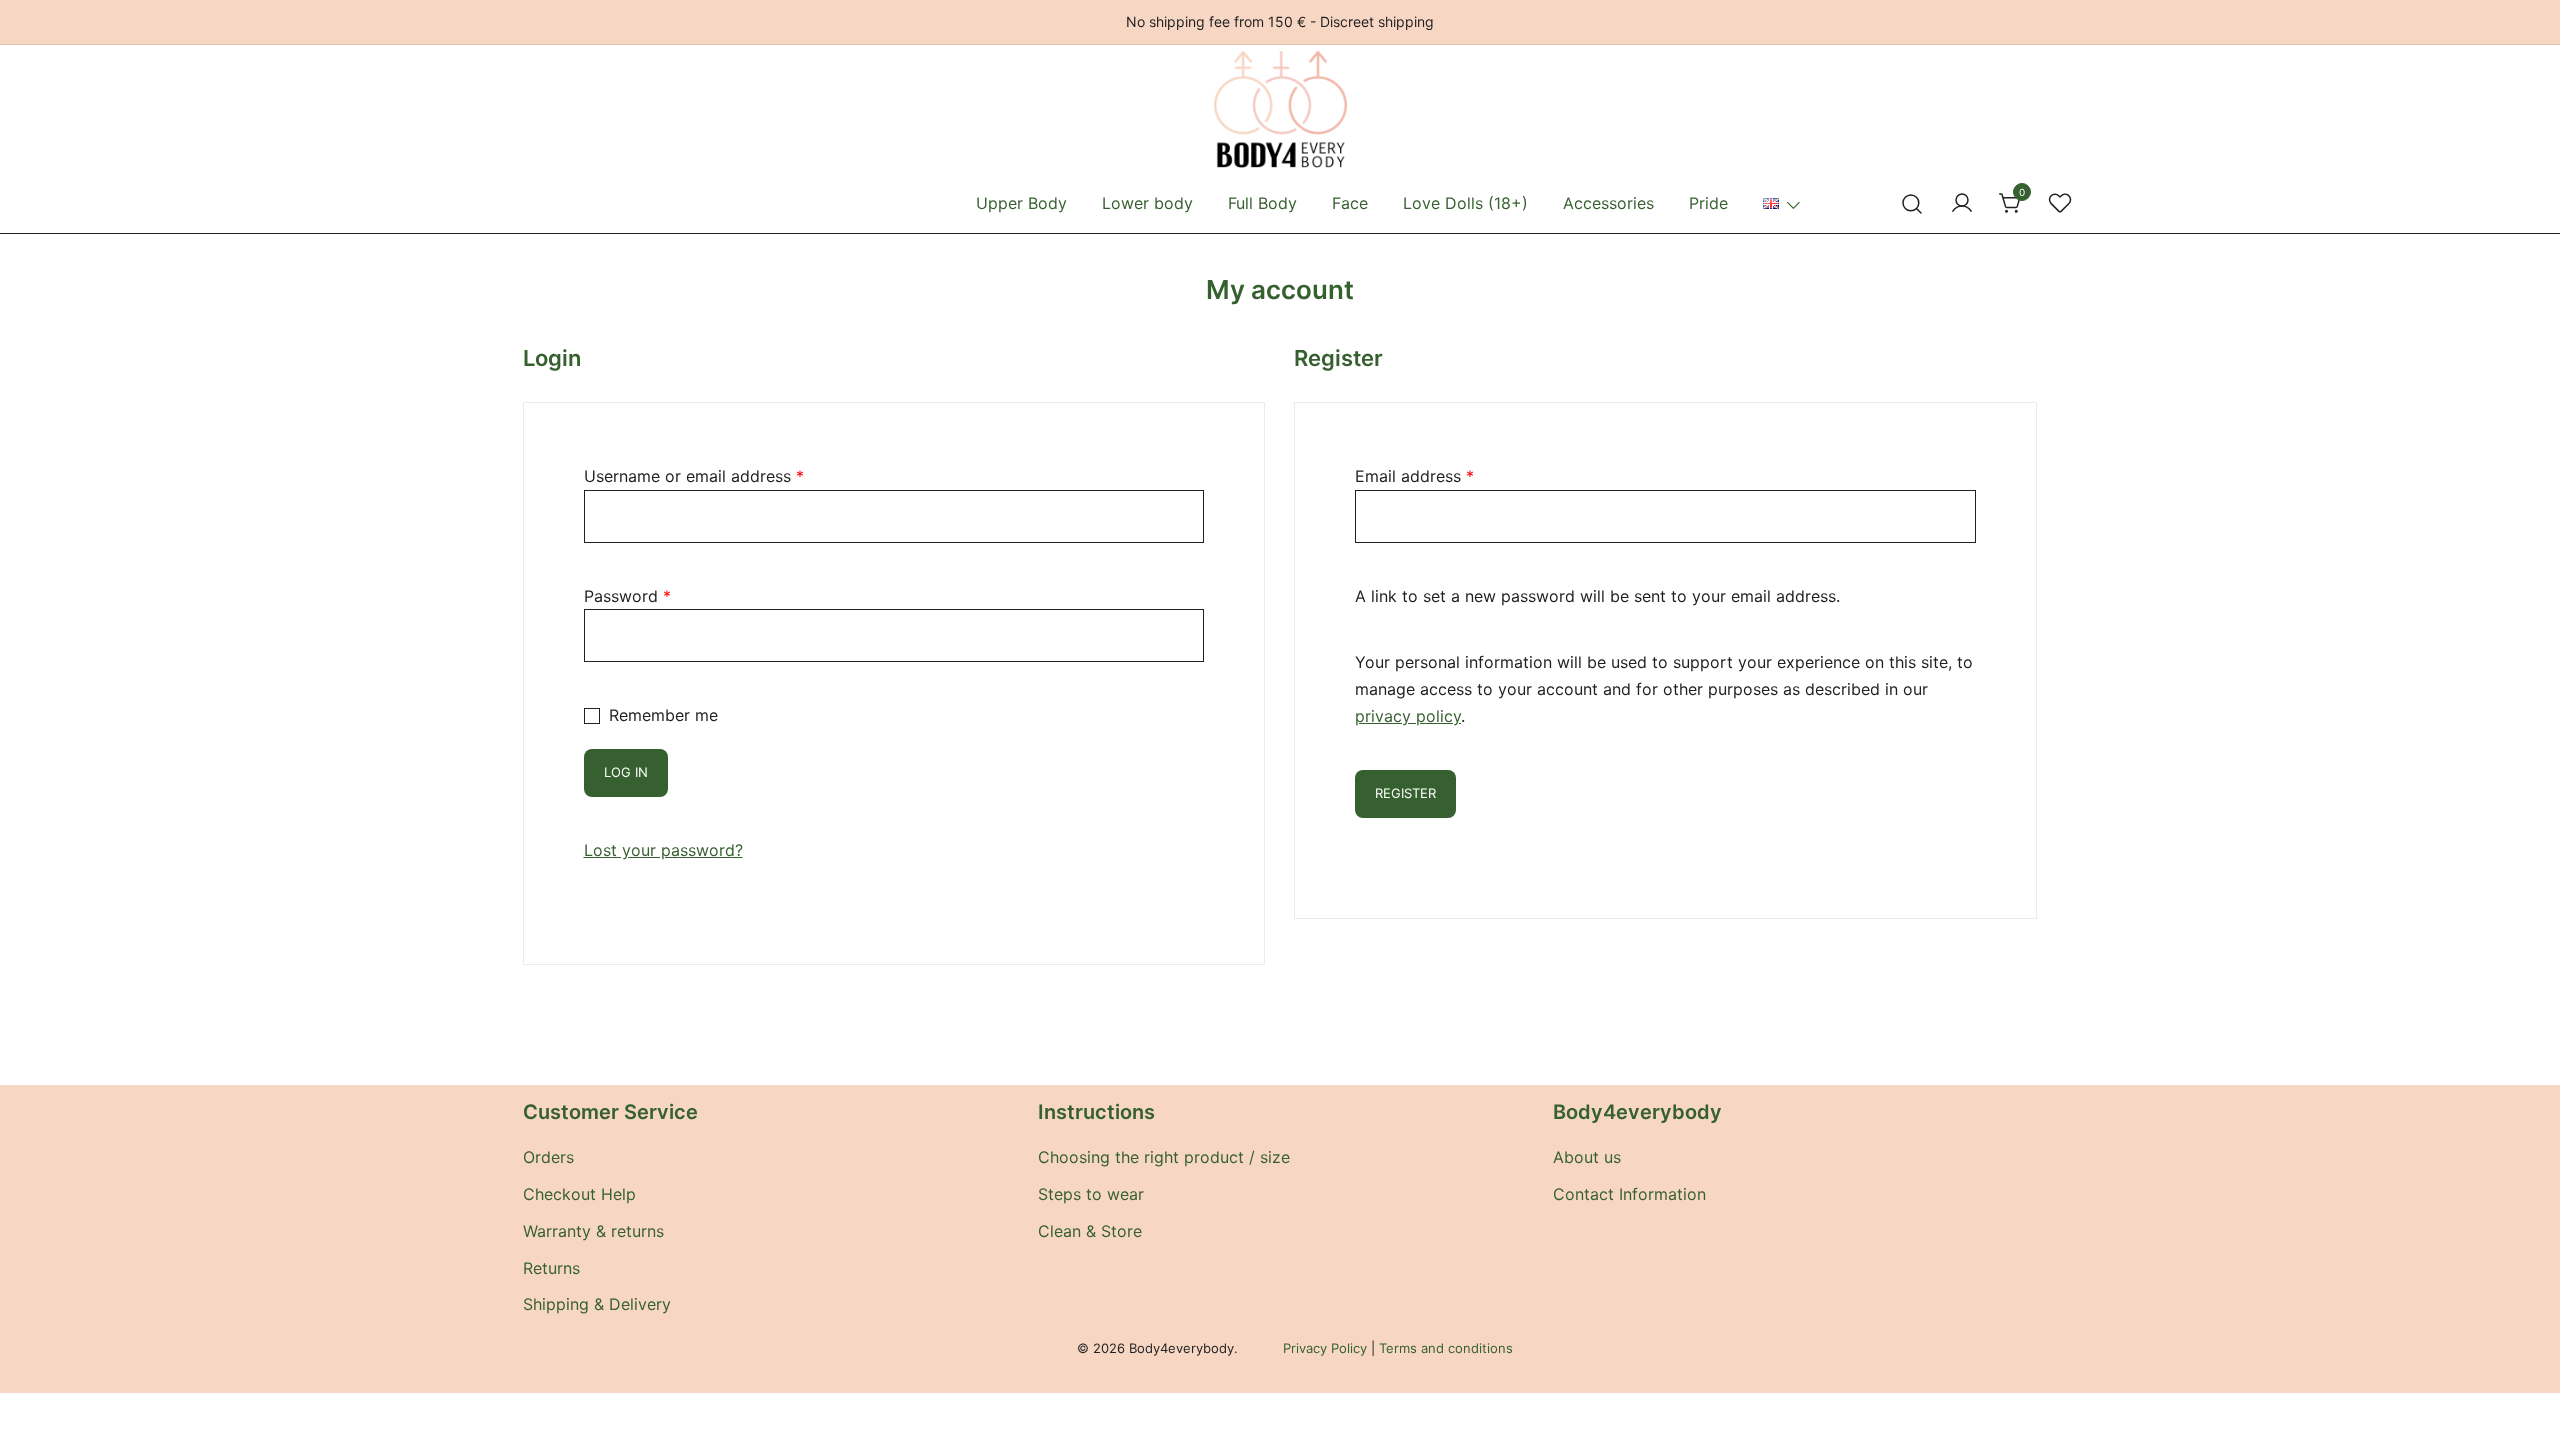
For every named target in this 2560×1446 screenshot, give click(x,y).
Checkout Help (579, 1194)
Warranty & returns (593, 1231)
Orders (548, 1157)
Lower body (1147, 203)
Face (1350, 203)
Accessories (1608, 203)
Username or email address (694, 476)
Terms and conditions (1446, 1348)
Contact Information (1629, 1194)
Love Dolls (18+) (1465, 203)
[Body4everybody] (1280, 64)
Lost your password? (663, 850)
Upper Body (1021, 203)
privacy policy (1408, 716)
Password (627, 596)
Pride (1708, 203)
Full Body (1262, 203)
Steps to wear (1091, 1194)
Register (1405, 793)
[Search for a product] (1912, 203)
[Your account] (1962, 204)
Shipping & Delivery (597, 1304)
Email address (1414, 476)
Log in (626, 772)
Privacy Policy (1325, 1348)
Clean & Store (1090, 1231)
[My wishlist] (2060, 204)
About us (1587, 1157)
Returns (551, 1268)
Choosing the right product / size (1164, 1157)
